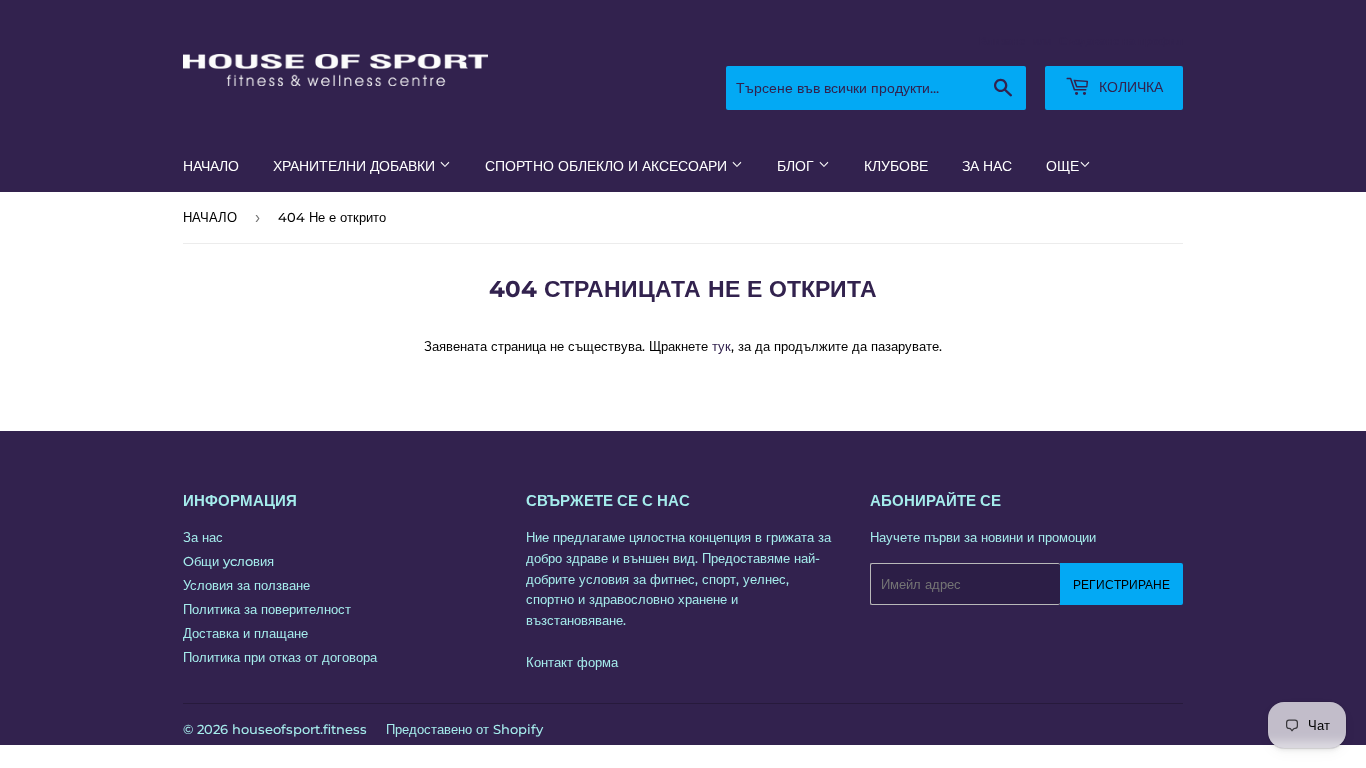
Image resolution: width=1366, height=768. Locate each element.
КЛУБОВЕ (896, 166)
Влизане (1002, 41)
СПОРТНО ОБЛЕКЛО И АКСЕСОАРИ (608, 166)
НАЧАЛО (211, 166)
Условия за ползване (246, 585)
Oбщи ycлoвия (228, 561)
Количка (1129, 87)
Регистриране (1121, 584)
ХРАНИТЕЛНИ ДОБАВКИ (356, 166)
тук (721, 346)
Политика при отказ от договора (280, 657)
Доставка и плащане (245, 633)
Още (1062, 166)
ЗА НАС (987, 166)
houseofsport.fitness (299, 729)
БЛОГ (797, 166)
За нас (203, 537)
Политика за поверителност (267, 609)
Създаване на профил (1121, 41)
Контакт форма (572, 662)
